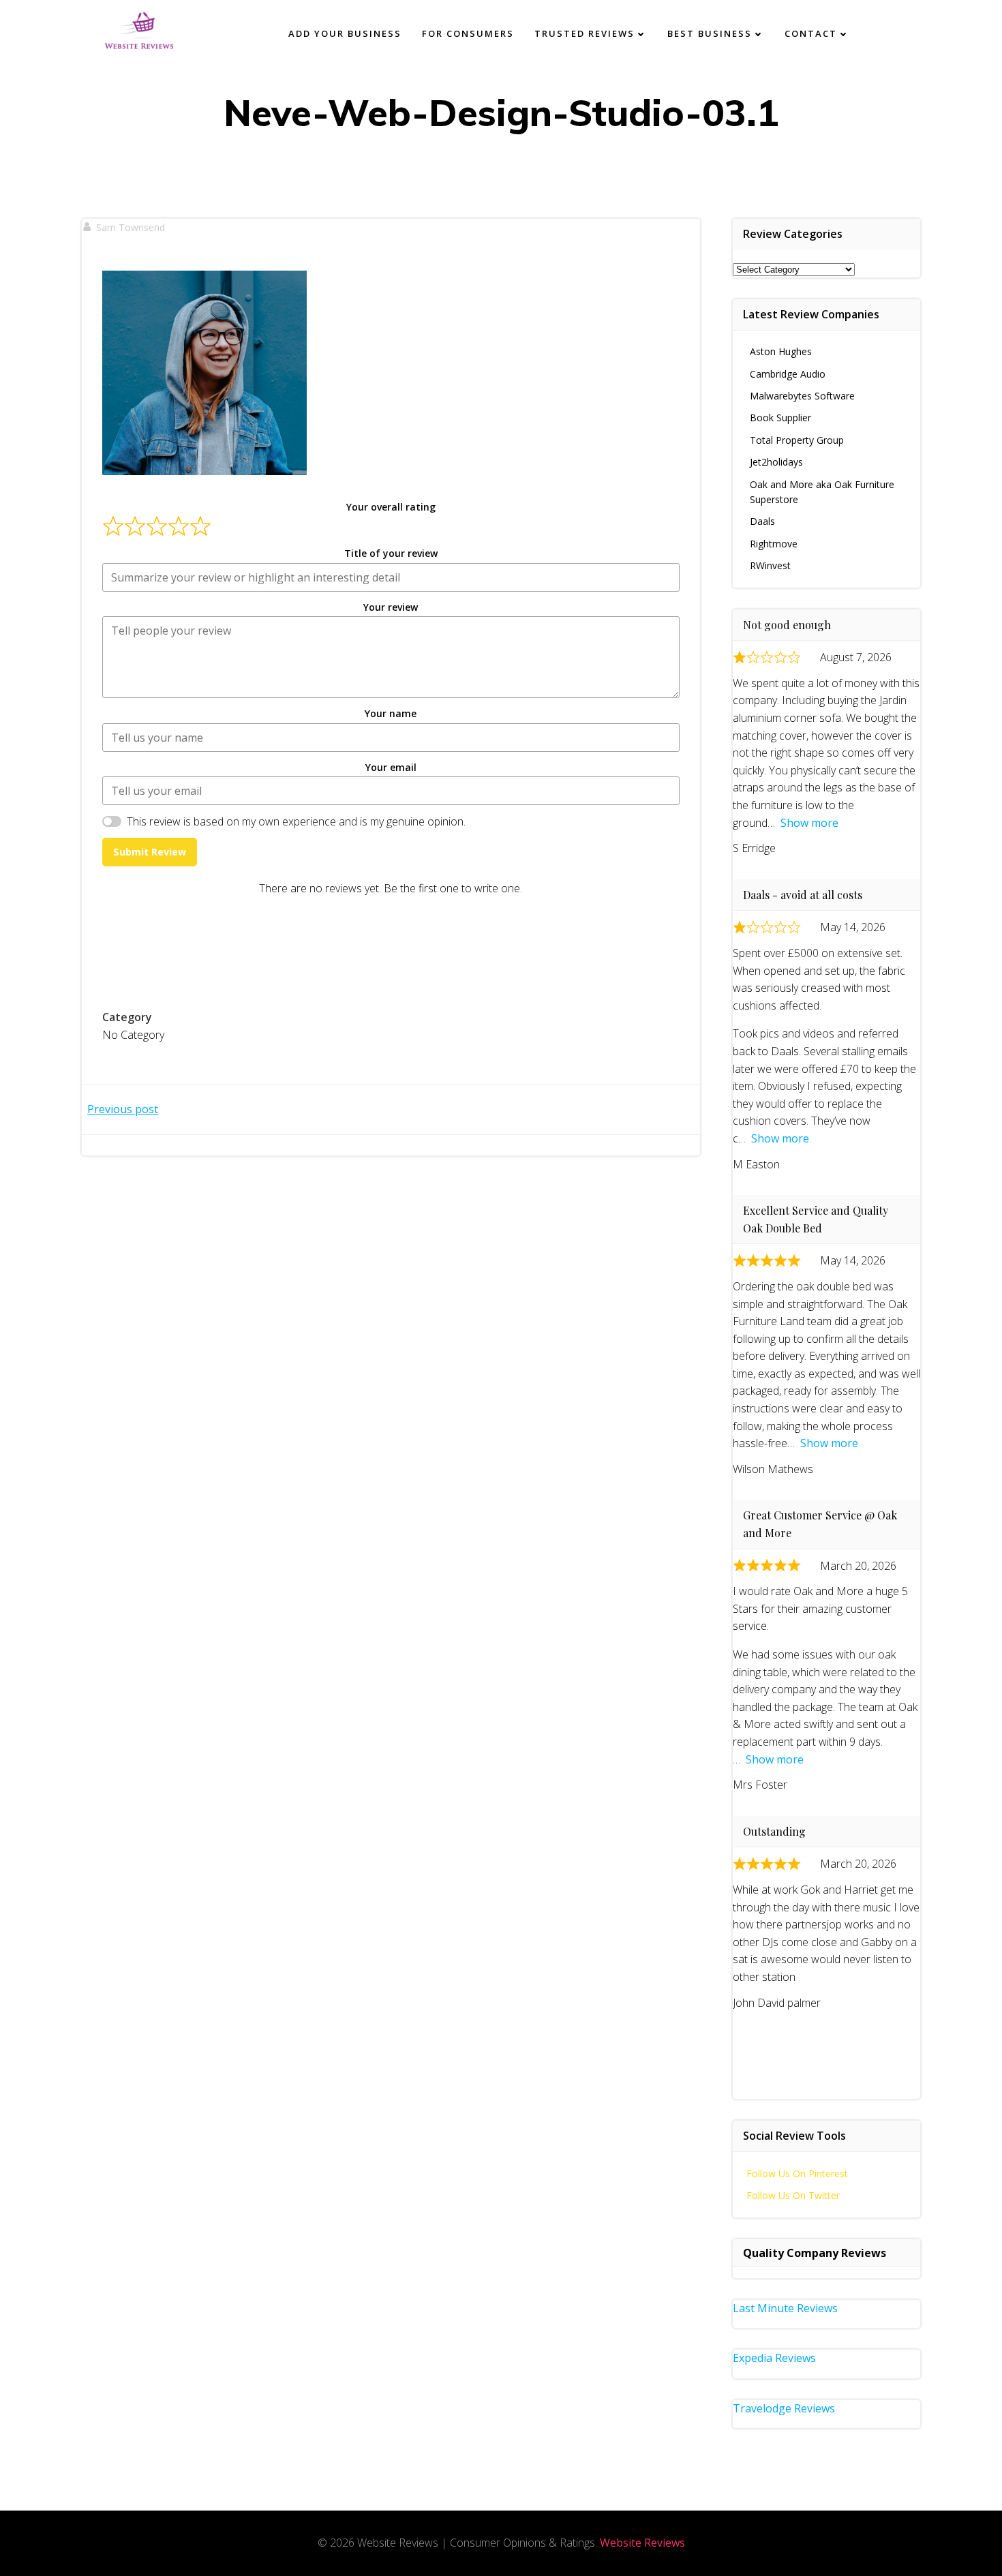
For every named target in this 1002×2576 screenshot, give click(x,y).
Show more (809, 823)
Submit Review (150, 852)
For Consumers (468, 33)
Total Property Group (797, 440)
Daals (762, 521)
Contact (811, 33)
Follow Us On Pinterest (797, 2173)
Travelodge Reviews (784, 2408)
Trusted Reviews (584, 33)
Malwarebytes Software (802, 396)
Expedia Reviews (774, 2358)
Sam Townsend (131, 227)
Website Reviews (642, 2543)
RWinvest (770, 565)
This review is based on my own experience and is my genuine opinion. (296, 821)
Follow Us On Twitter (793, 2195)
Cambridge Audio (788, 374)
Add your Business (345, 33)
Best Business (710, 33)
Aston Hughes (781, 351)
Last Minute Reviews (785, 2308)
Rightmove (774, 544)
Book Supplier (780, 418)
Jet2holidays (776, 462)
